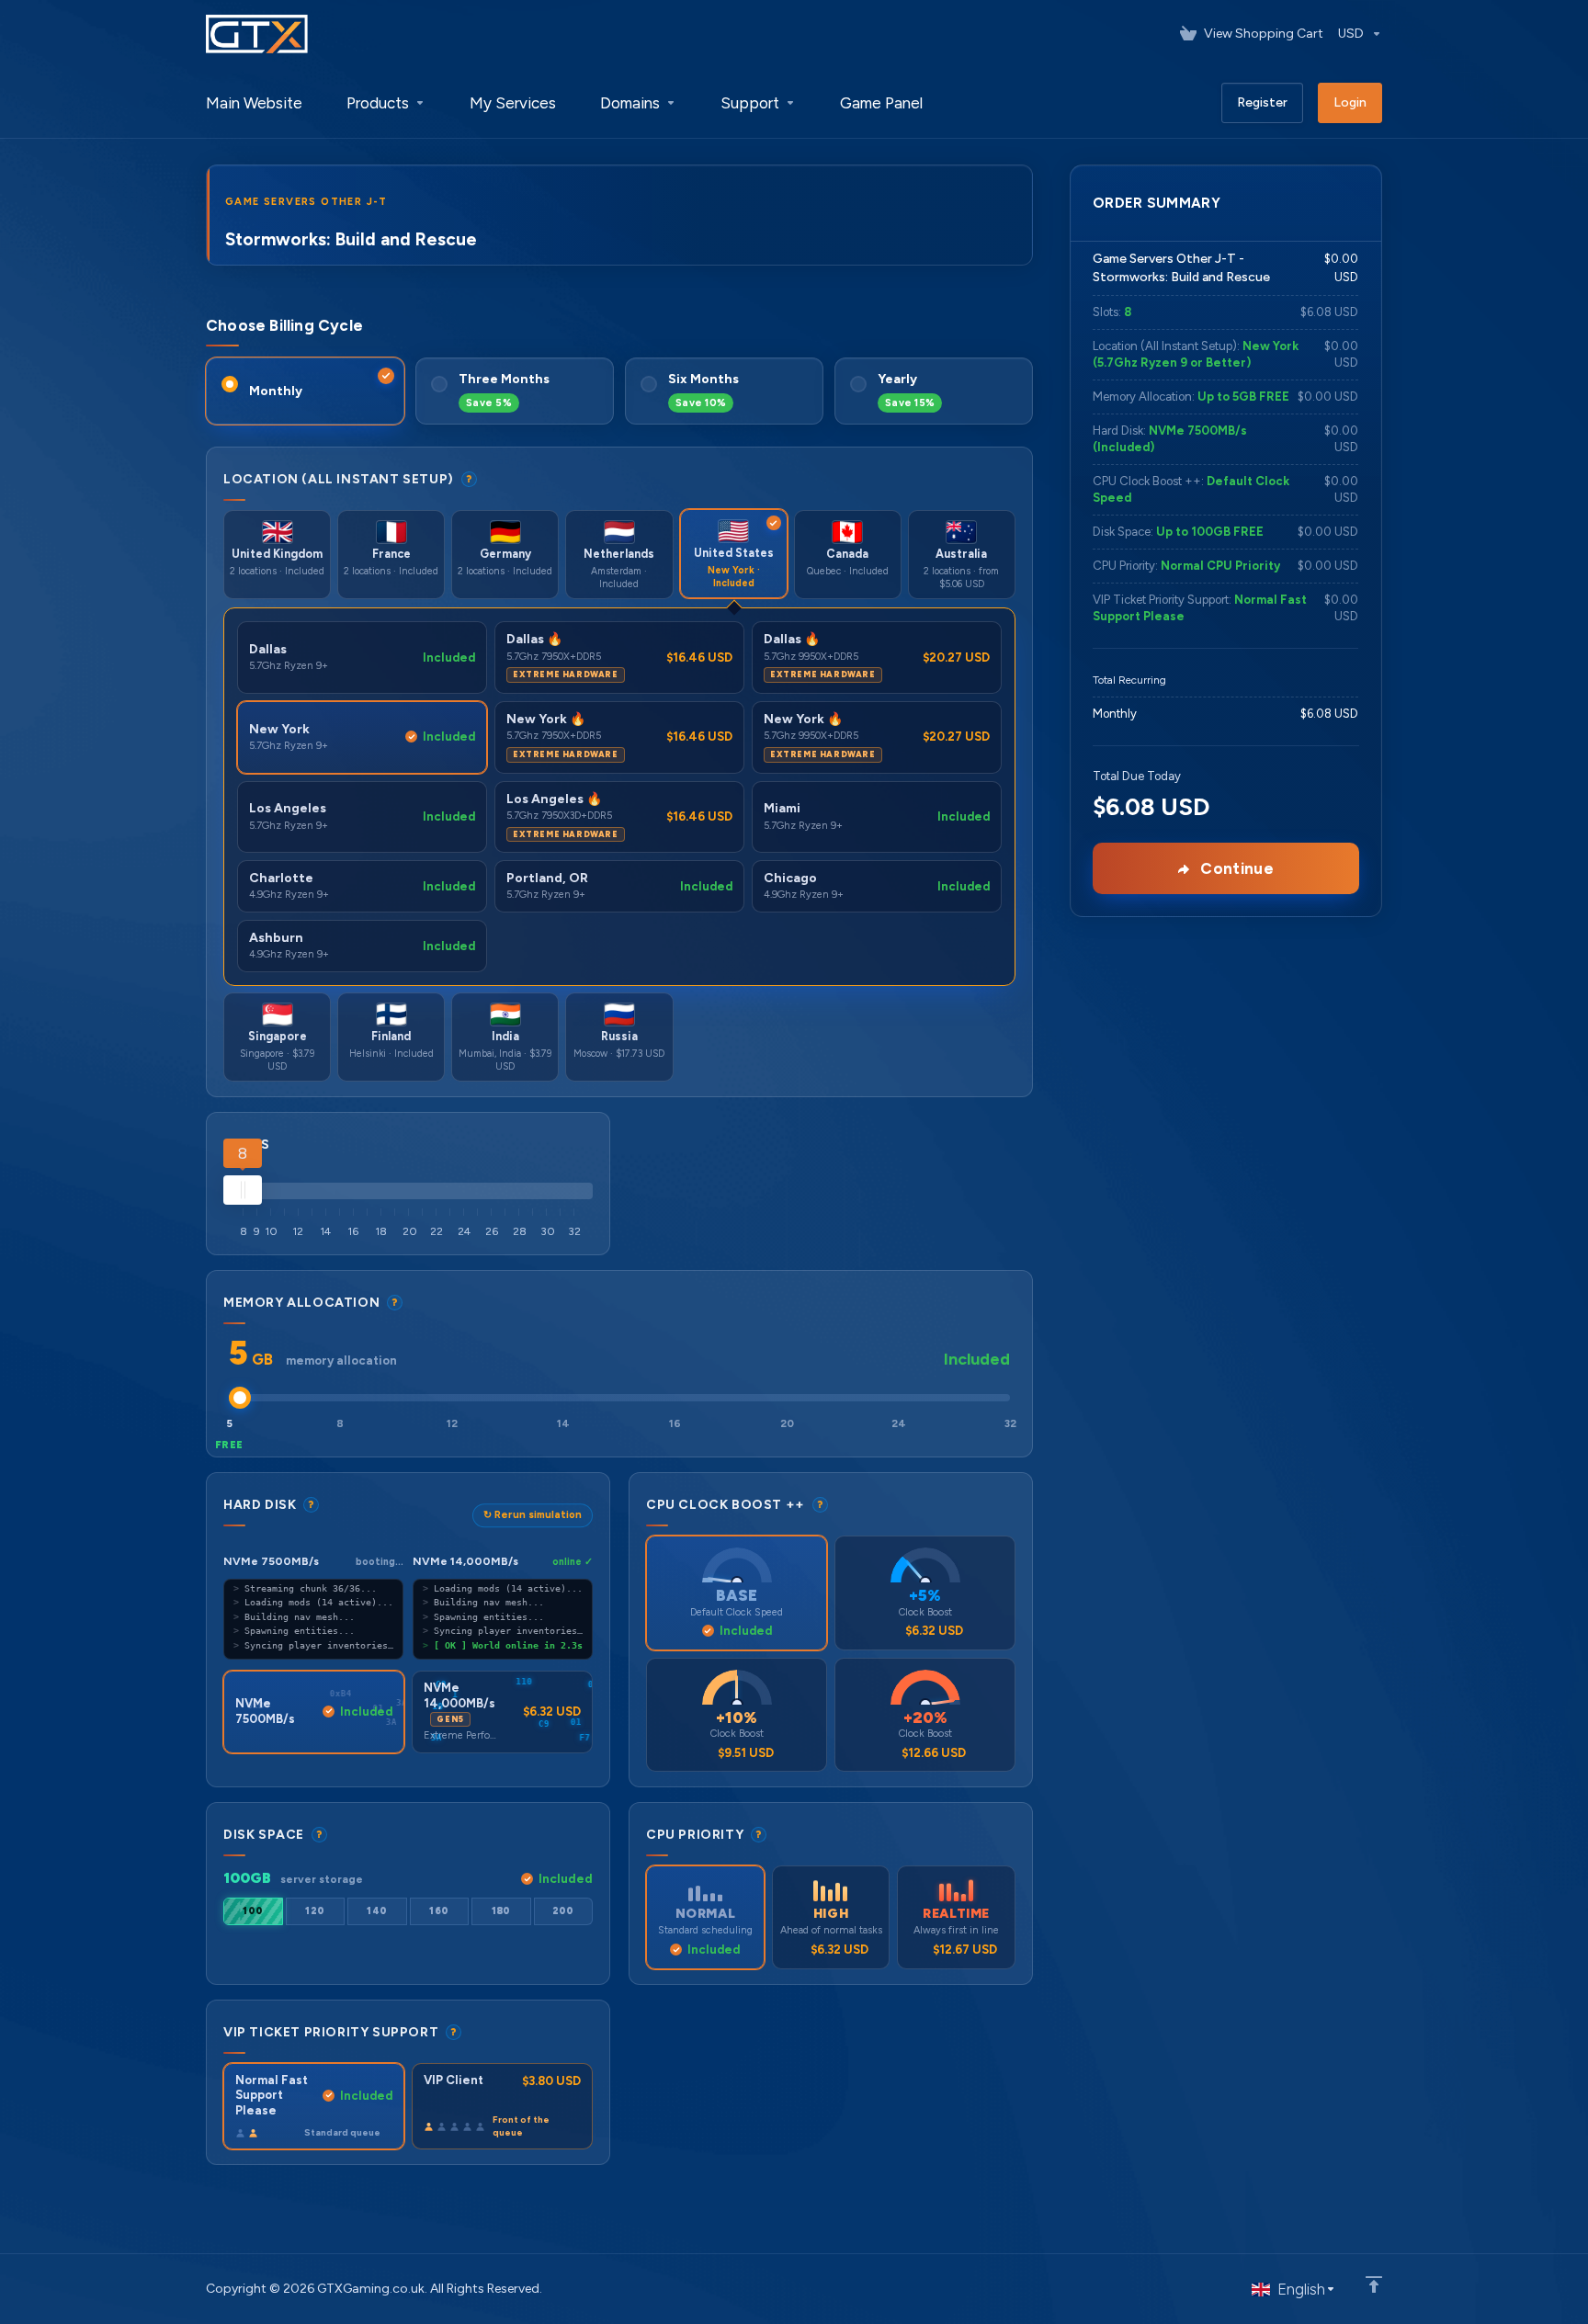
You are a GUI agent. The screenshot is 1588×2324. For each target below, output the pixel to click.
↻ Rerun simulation (533, 1515)
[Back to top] (1374, 2284)
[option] (253, 1911)
